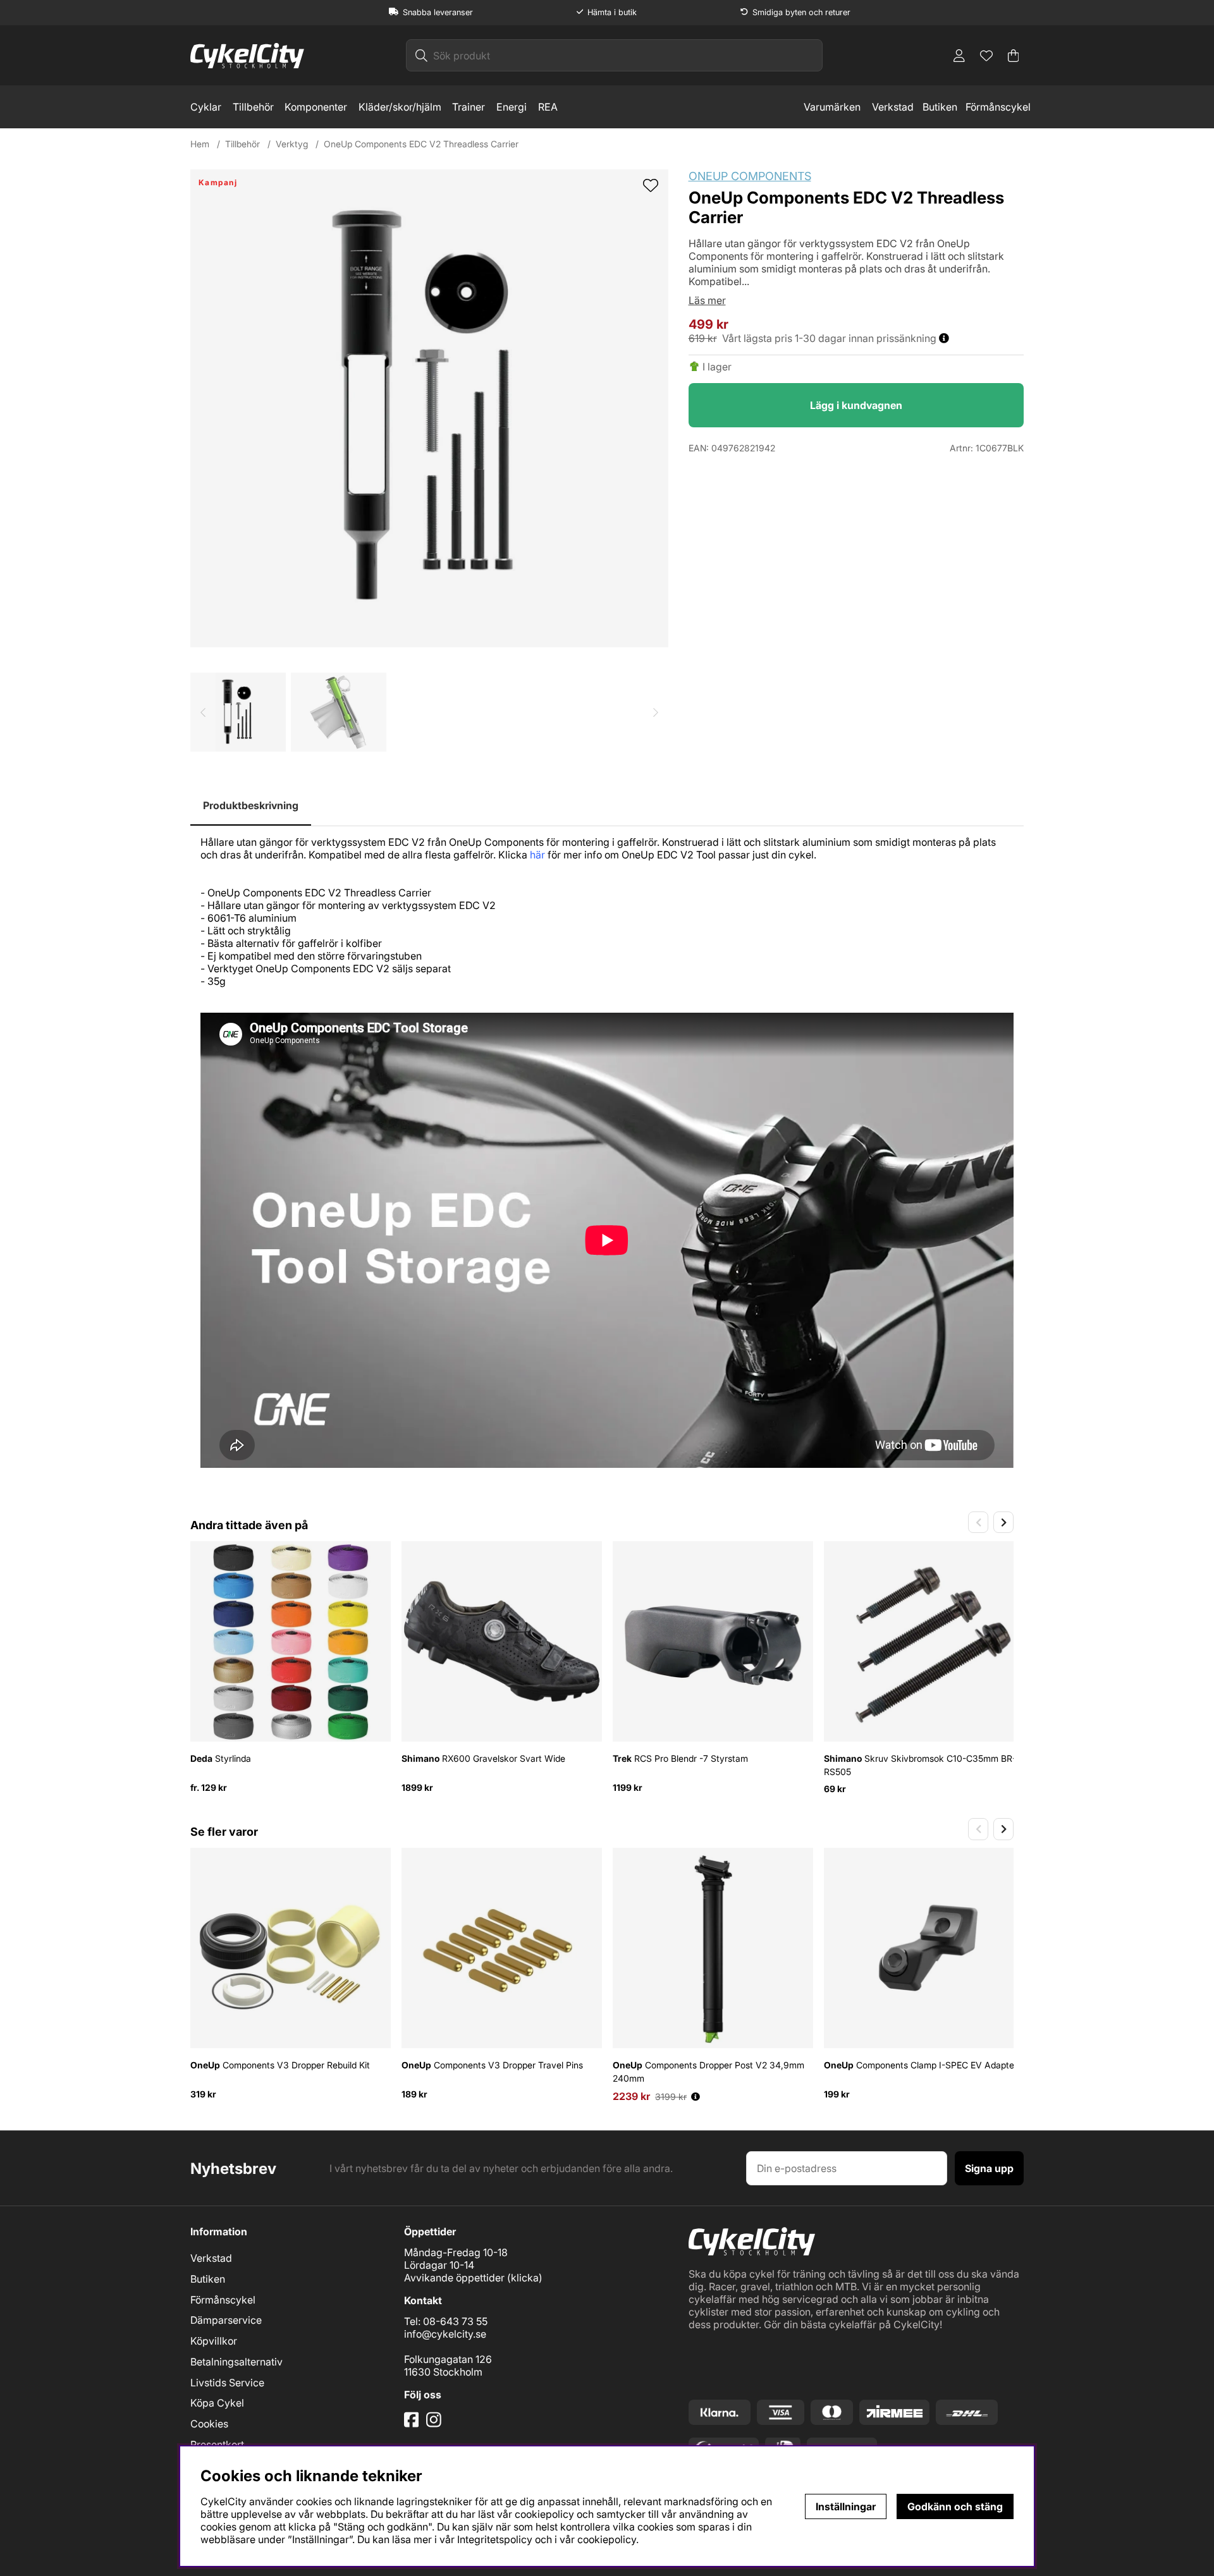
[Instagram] (436, 2424)
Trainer (469, 107)
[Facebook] (413, 2424)
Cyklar (206, 107)
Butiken (940, 107)
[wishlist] (651, 186)
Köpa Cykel (217, 2403)
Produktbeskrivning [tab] (251, 805)
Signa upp (989, 2168)
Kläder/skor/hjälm (400, 107)
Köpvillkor (214, 2341)
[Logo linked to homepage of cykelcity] (247, 56)
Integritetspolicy (495, 2539)
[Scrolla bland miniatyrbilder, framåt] (656, 712)
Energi (512, 107)
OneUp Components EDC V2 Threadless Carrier (421, 144)
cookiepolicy (607, 2539)
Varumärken (832, 107)
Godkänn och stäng (955, 2506)
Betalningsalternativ (236, 2362)
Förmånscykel (998, 107)
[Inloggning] (959, 56)
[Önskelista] (986, 56)
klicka (525, 2278)
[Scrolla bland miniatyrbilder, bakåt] (203, 712)
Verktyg (292, 144)
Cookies (209, 2424)
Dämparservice (226, 2320)
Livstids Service (227, 2383)
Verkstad (893, 107)
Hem (200, 144)
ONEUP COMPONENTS (750, 176)
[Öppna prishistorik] (696, 2097)
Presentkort (217, 2445)
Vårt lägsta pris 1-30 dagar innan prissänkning (831, 338)
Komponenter (316, 107)
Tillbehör (253, 107)
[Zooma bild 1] (429, 408)
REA (548, 107)
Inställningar (846, 2506)
